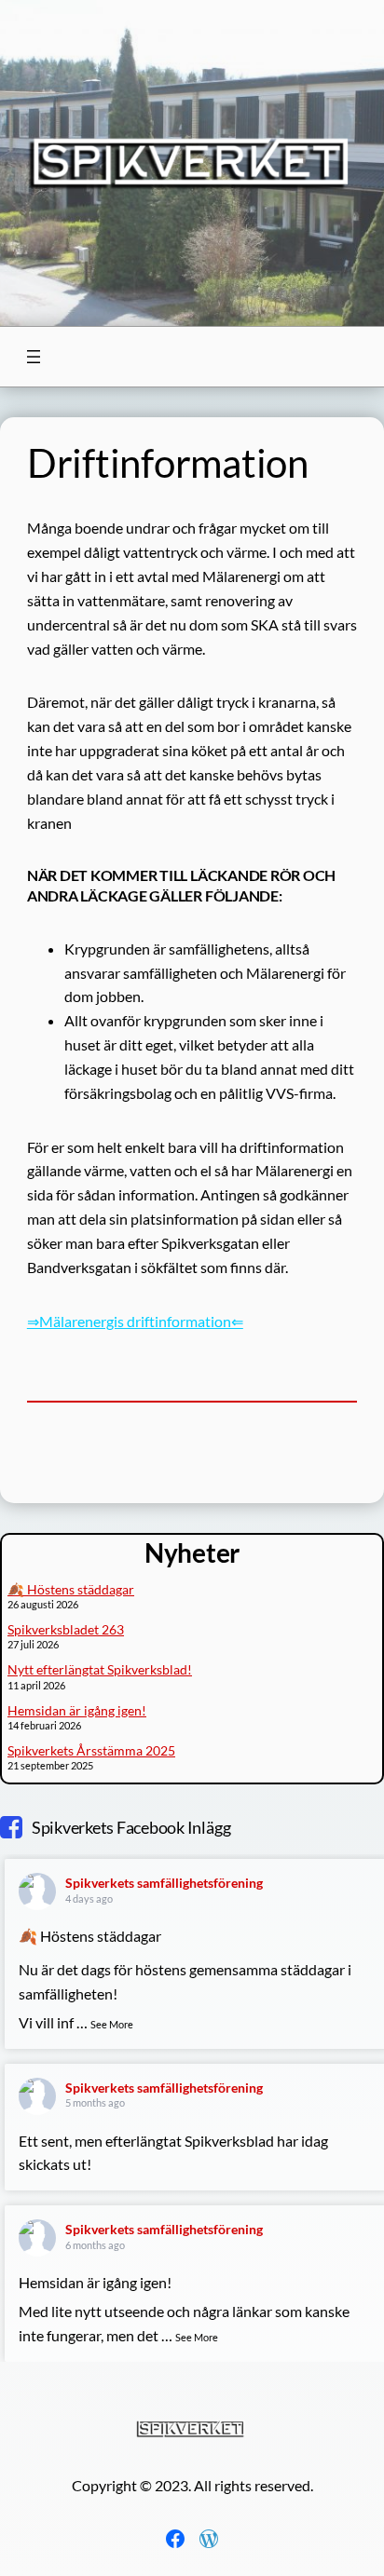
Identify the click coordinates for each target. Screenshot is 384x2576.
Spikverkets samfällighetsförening (164, 1883)
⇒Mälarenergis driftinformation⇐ (135, 1321)
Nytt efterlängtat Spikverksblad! (100, 1669)
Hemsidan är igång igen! (77, 1710)
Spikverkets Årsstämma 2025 (91, 1750)
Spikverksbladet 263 (66, 1629)
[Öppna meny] (34, 357)
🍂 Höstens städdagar (71, 1589)
